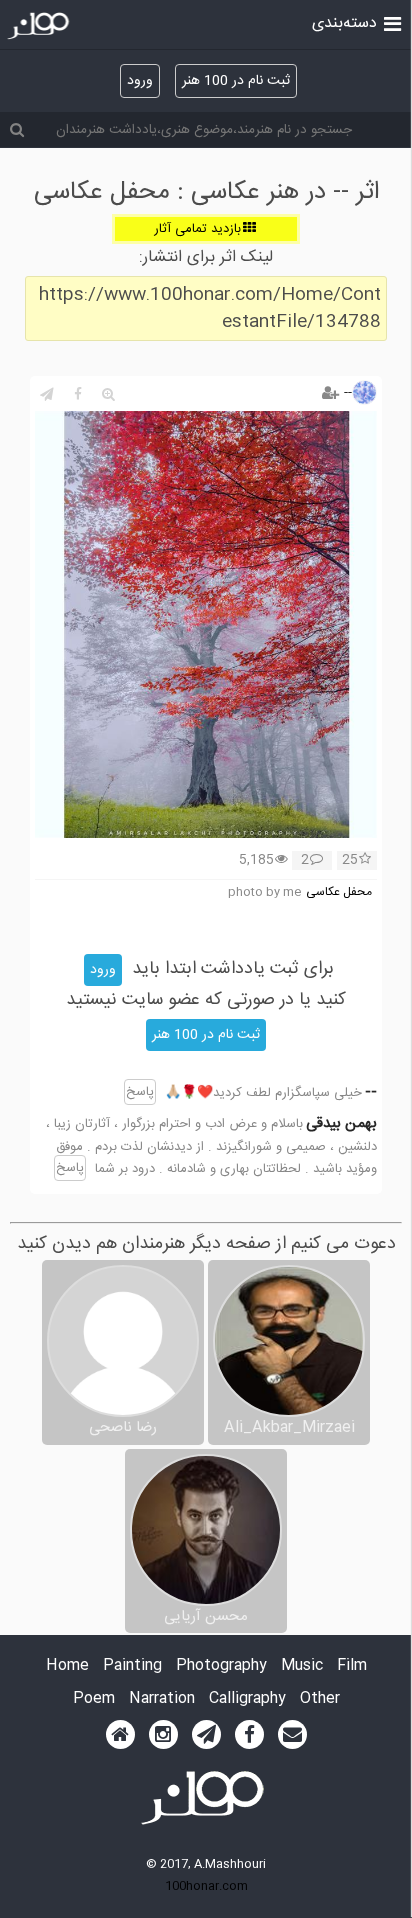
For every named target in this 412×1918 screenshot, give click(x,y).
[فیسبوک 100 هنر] (249, 1735)
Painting (132, 1666)
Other (320, 1699)
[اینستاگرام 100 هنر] (163, 1735)
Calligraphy (247, 1699)
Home (67, 1666)
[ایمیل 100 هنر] (292, 1735)
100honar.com (206, 1886)
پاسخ (140, 1092)
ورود (140, 81)
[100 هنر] (40, 26)
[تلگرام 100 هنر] (206, 1735)
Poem (94, 1699)
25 (350, 861)
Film (352, 1666)
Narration (162, 1699)
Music (302, 1666)
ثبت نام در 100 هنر (236, 81)
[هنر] (392, 22)
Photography (221, 1666)
